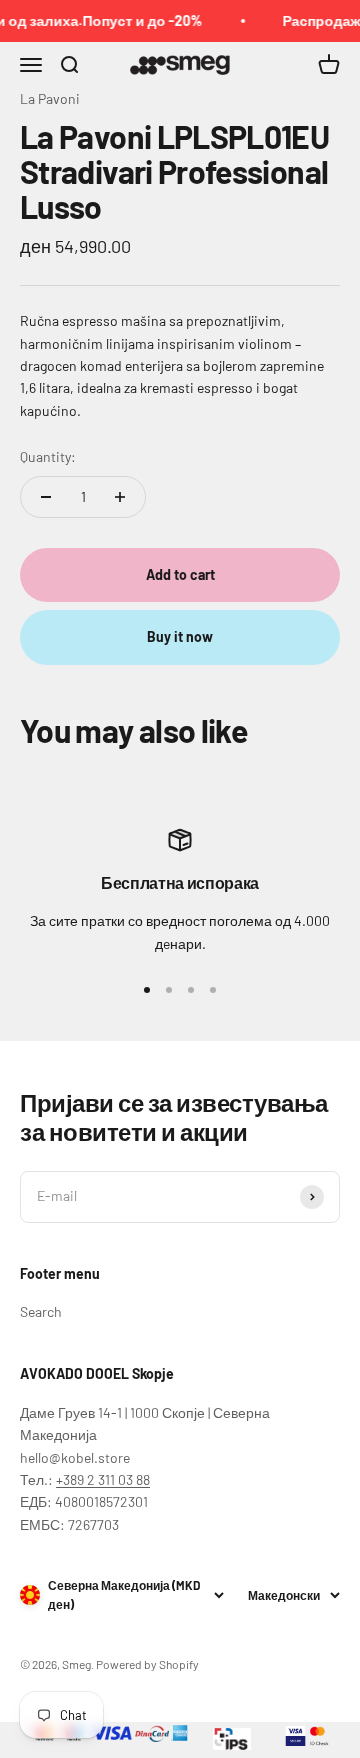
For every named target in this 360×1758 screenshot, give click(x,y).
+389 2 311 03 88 (103, 1479)
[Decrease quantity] (46, 497)
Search (41, 1311)
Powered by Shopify (147, 1664)
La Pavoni (50, 98)
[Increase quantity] (120, 497)
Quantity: (48, 456)
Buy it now (180, 636)
